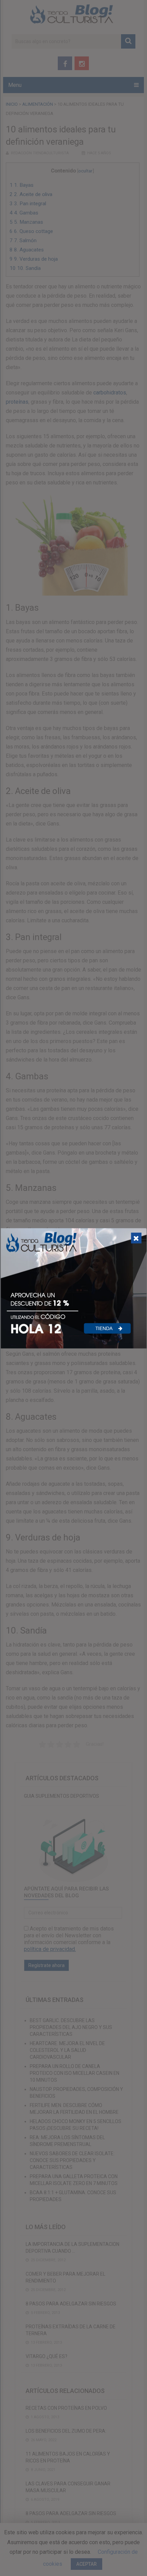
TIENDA (105, 1328)
